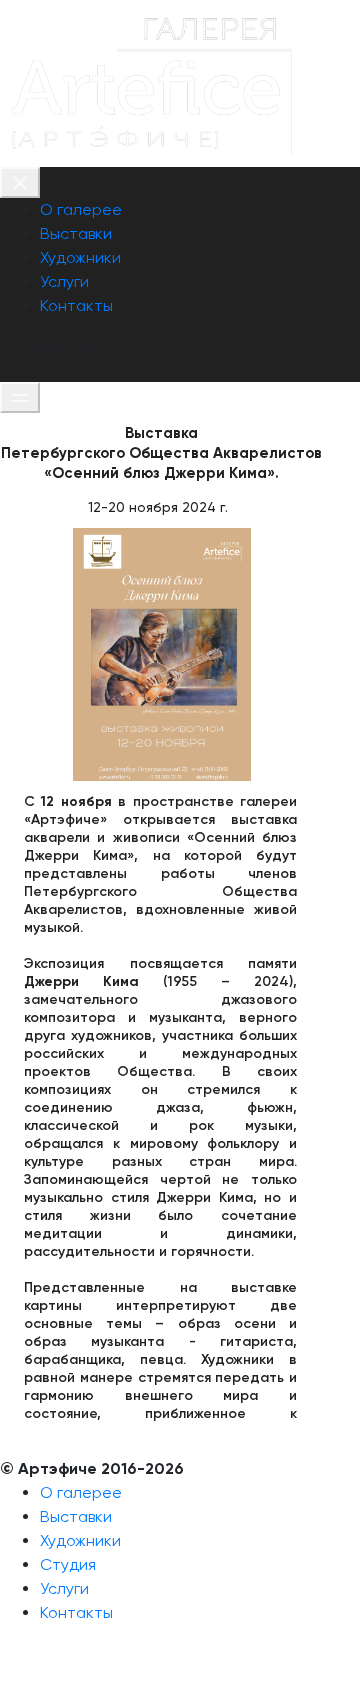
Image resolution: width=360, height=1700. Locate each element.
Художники (80, 257)
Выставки (76, 233)
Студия (68, 1564)
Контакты (76, 305)
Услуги (64, 281)
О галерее (81, 209)
